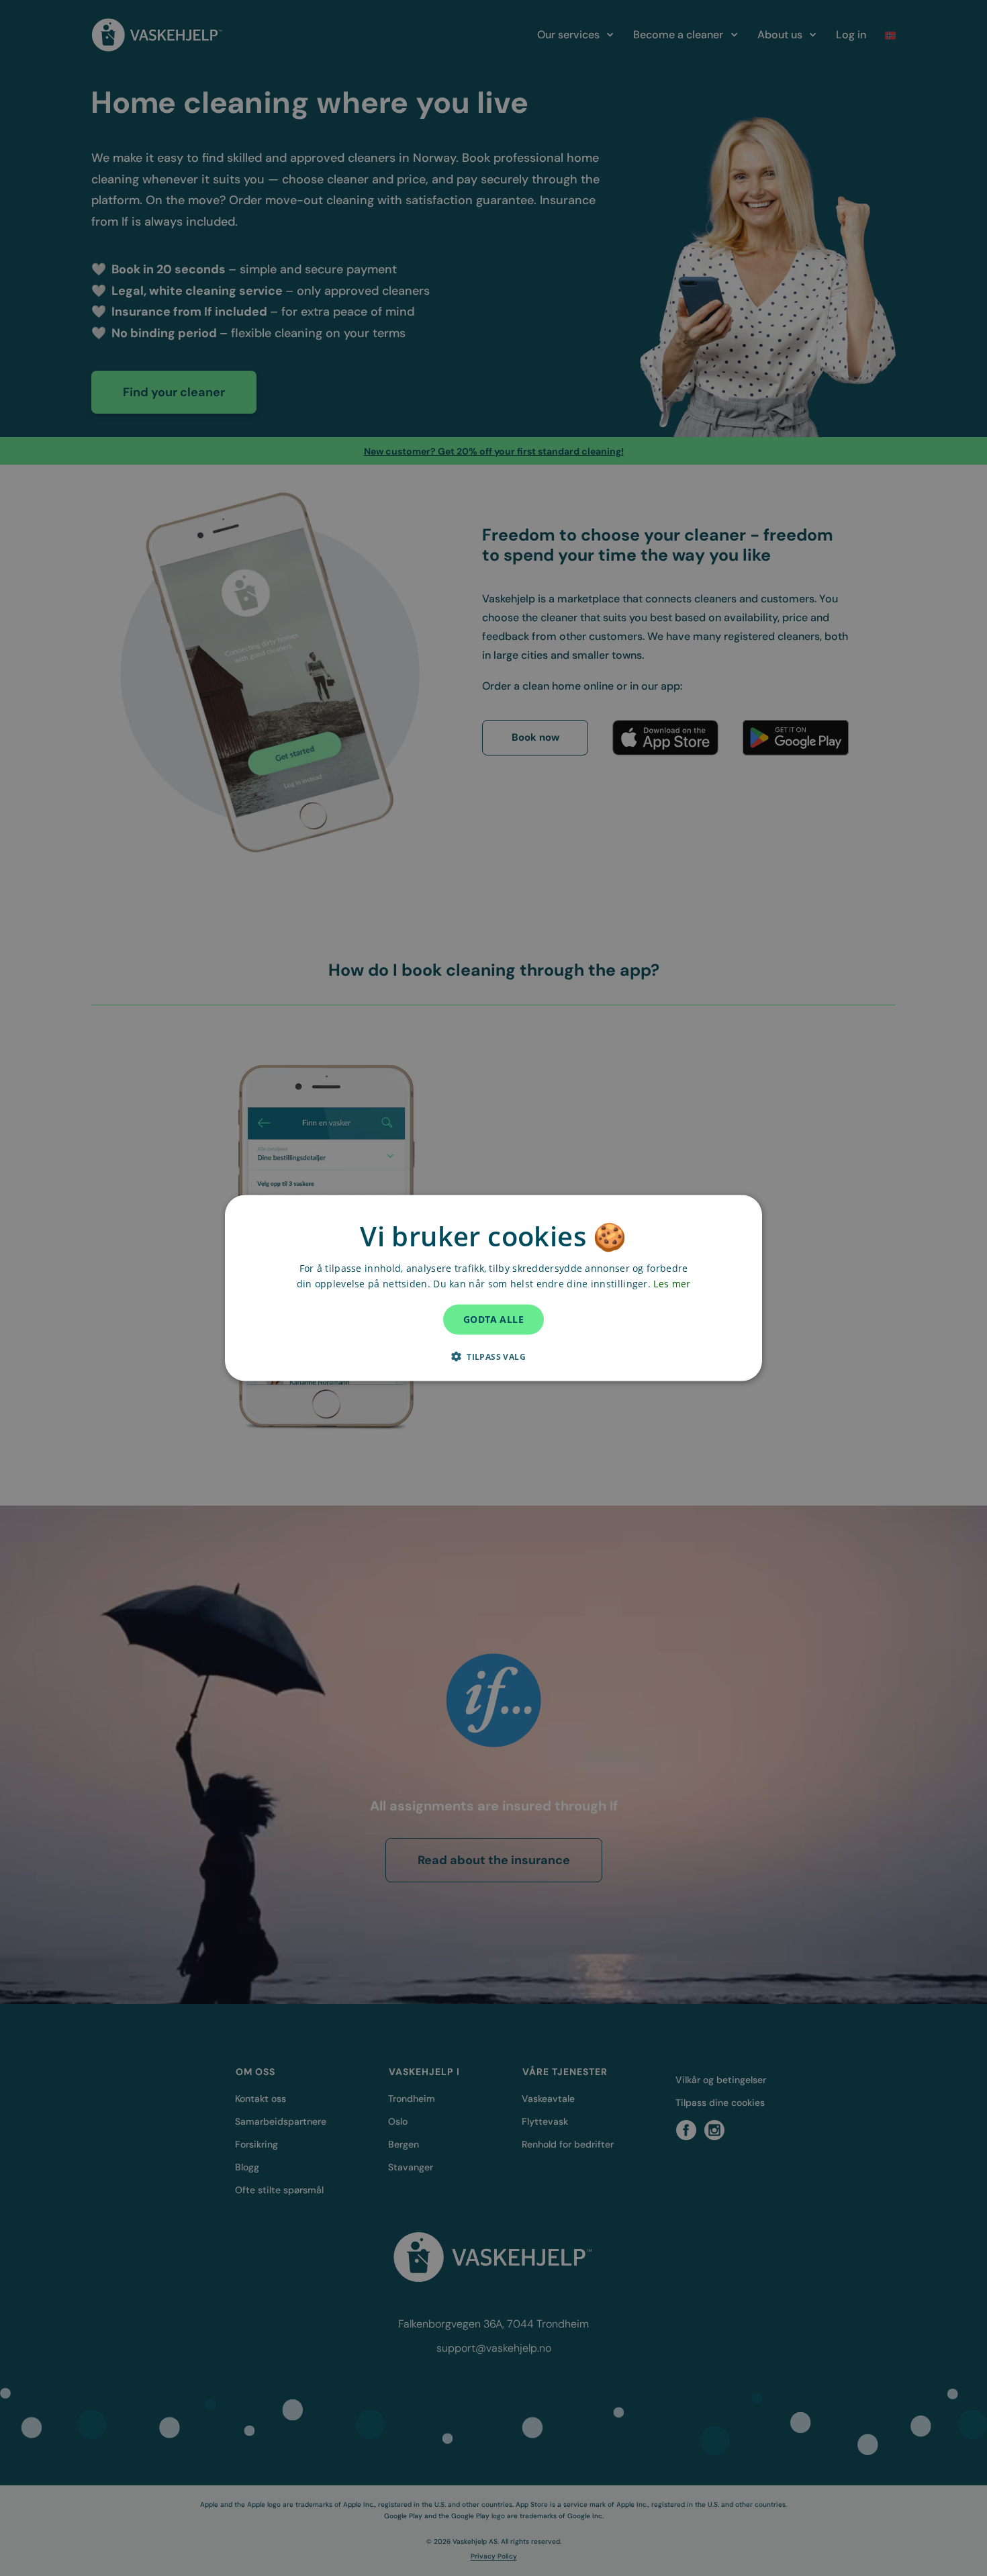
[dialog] (493, 1288)
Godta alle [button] (493, 1319)
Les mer (672, 1284)
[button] (493, 1356)
